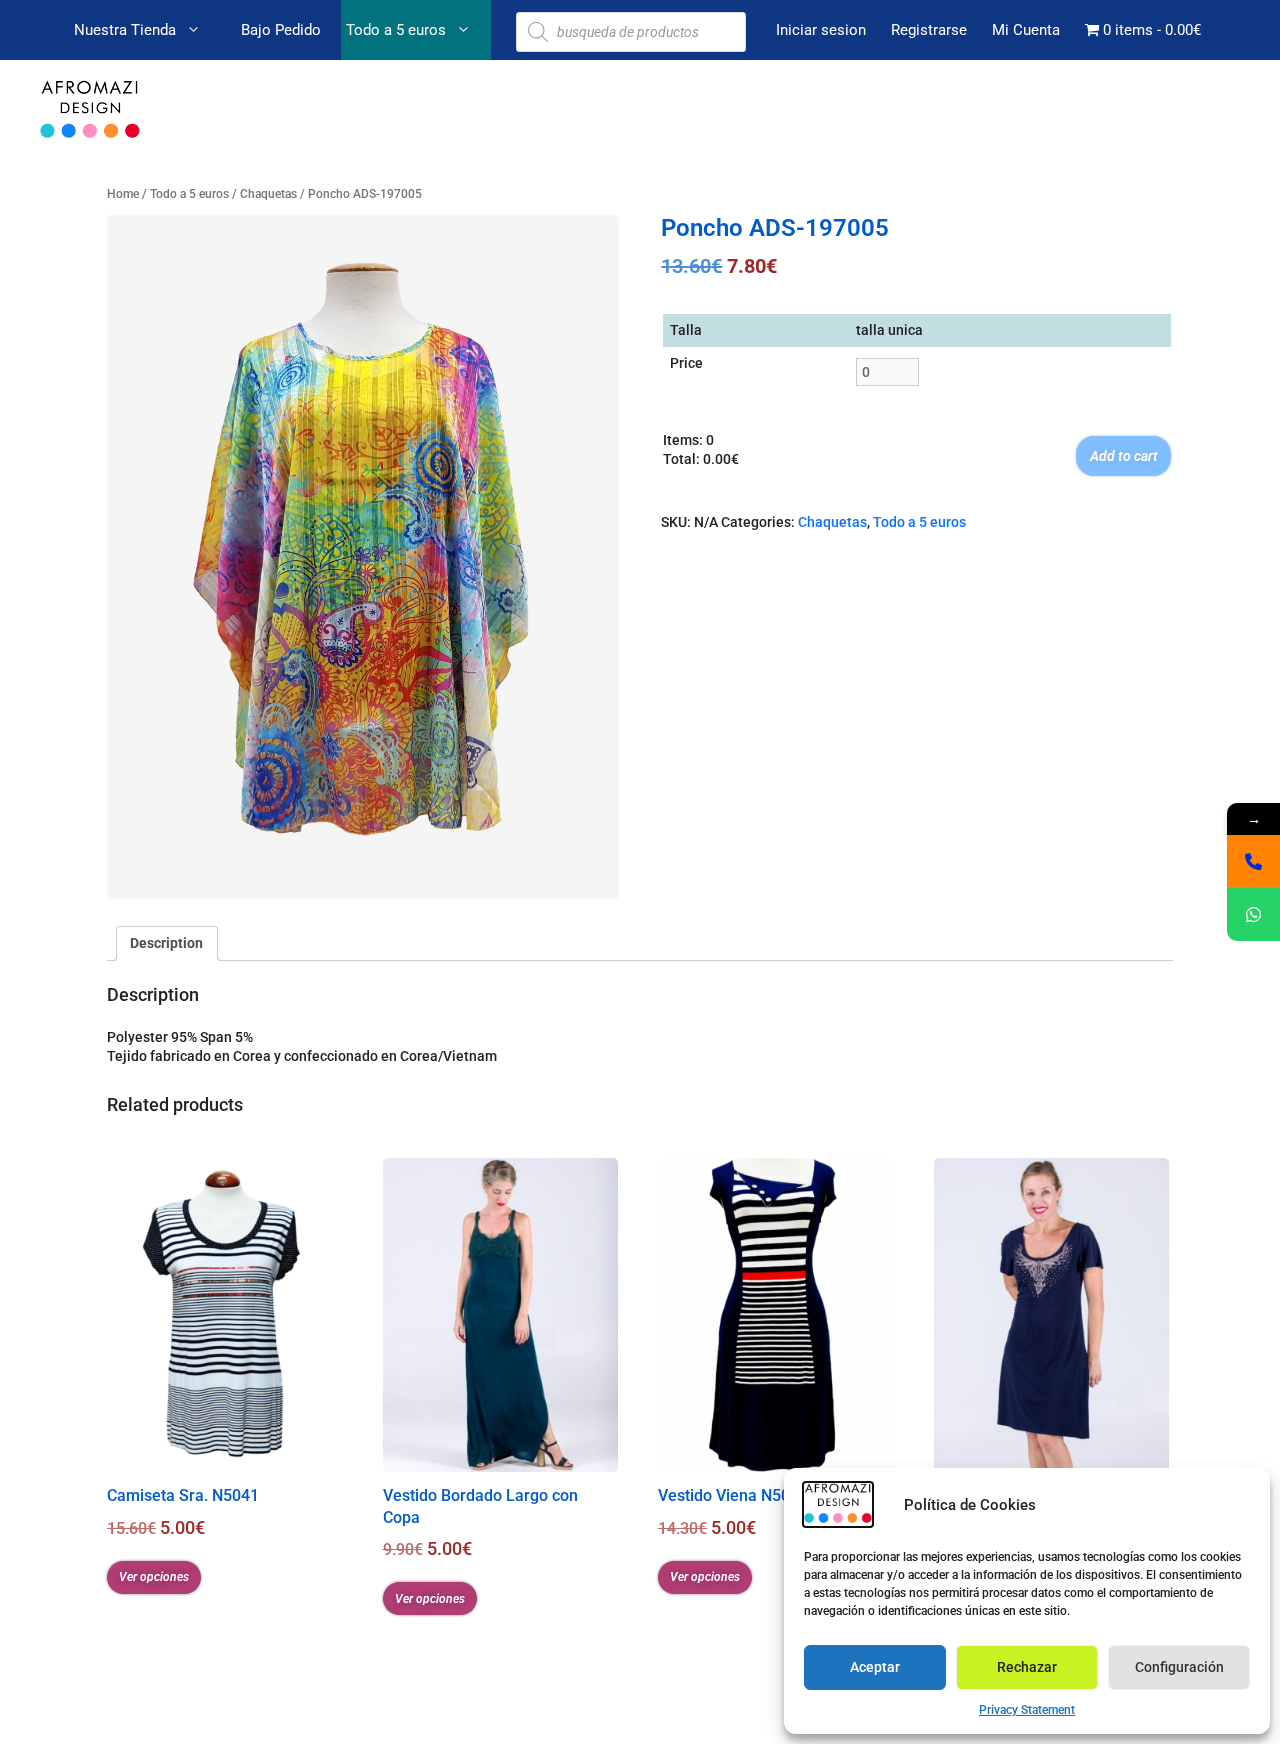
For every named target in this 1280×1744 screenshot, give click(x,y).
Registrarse (929, 30)
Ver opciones (154, 1577)
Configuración (1179, 1667)
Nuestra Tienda (125, 30)
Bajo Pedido (281, 30)
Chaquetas (268, 193)
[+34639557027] (1253, 914)
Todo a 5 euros (396, 30)
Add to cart (1124, 456)
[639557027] (1253, 861)
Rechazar (1027, 1667)
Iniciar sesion (821, 30)
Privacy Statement (1027, 1710)
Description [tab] (166, 943)
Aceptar (875, 1667)
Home (123, 193)
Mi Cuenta (1026, 30)
